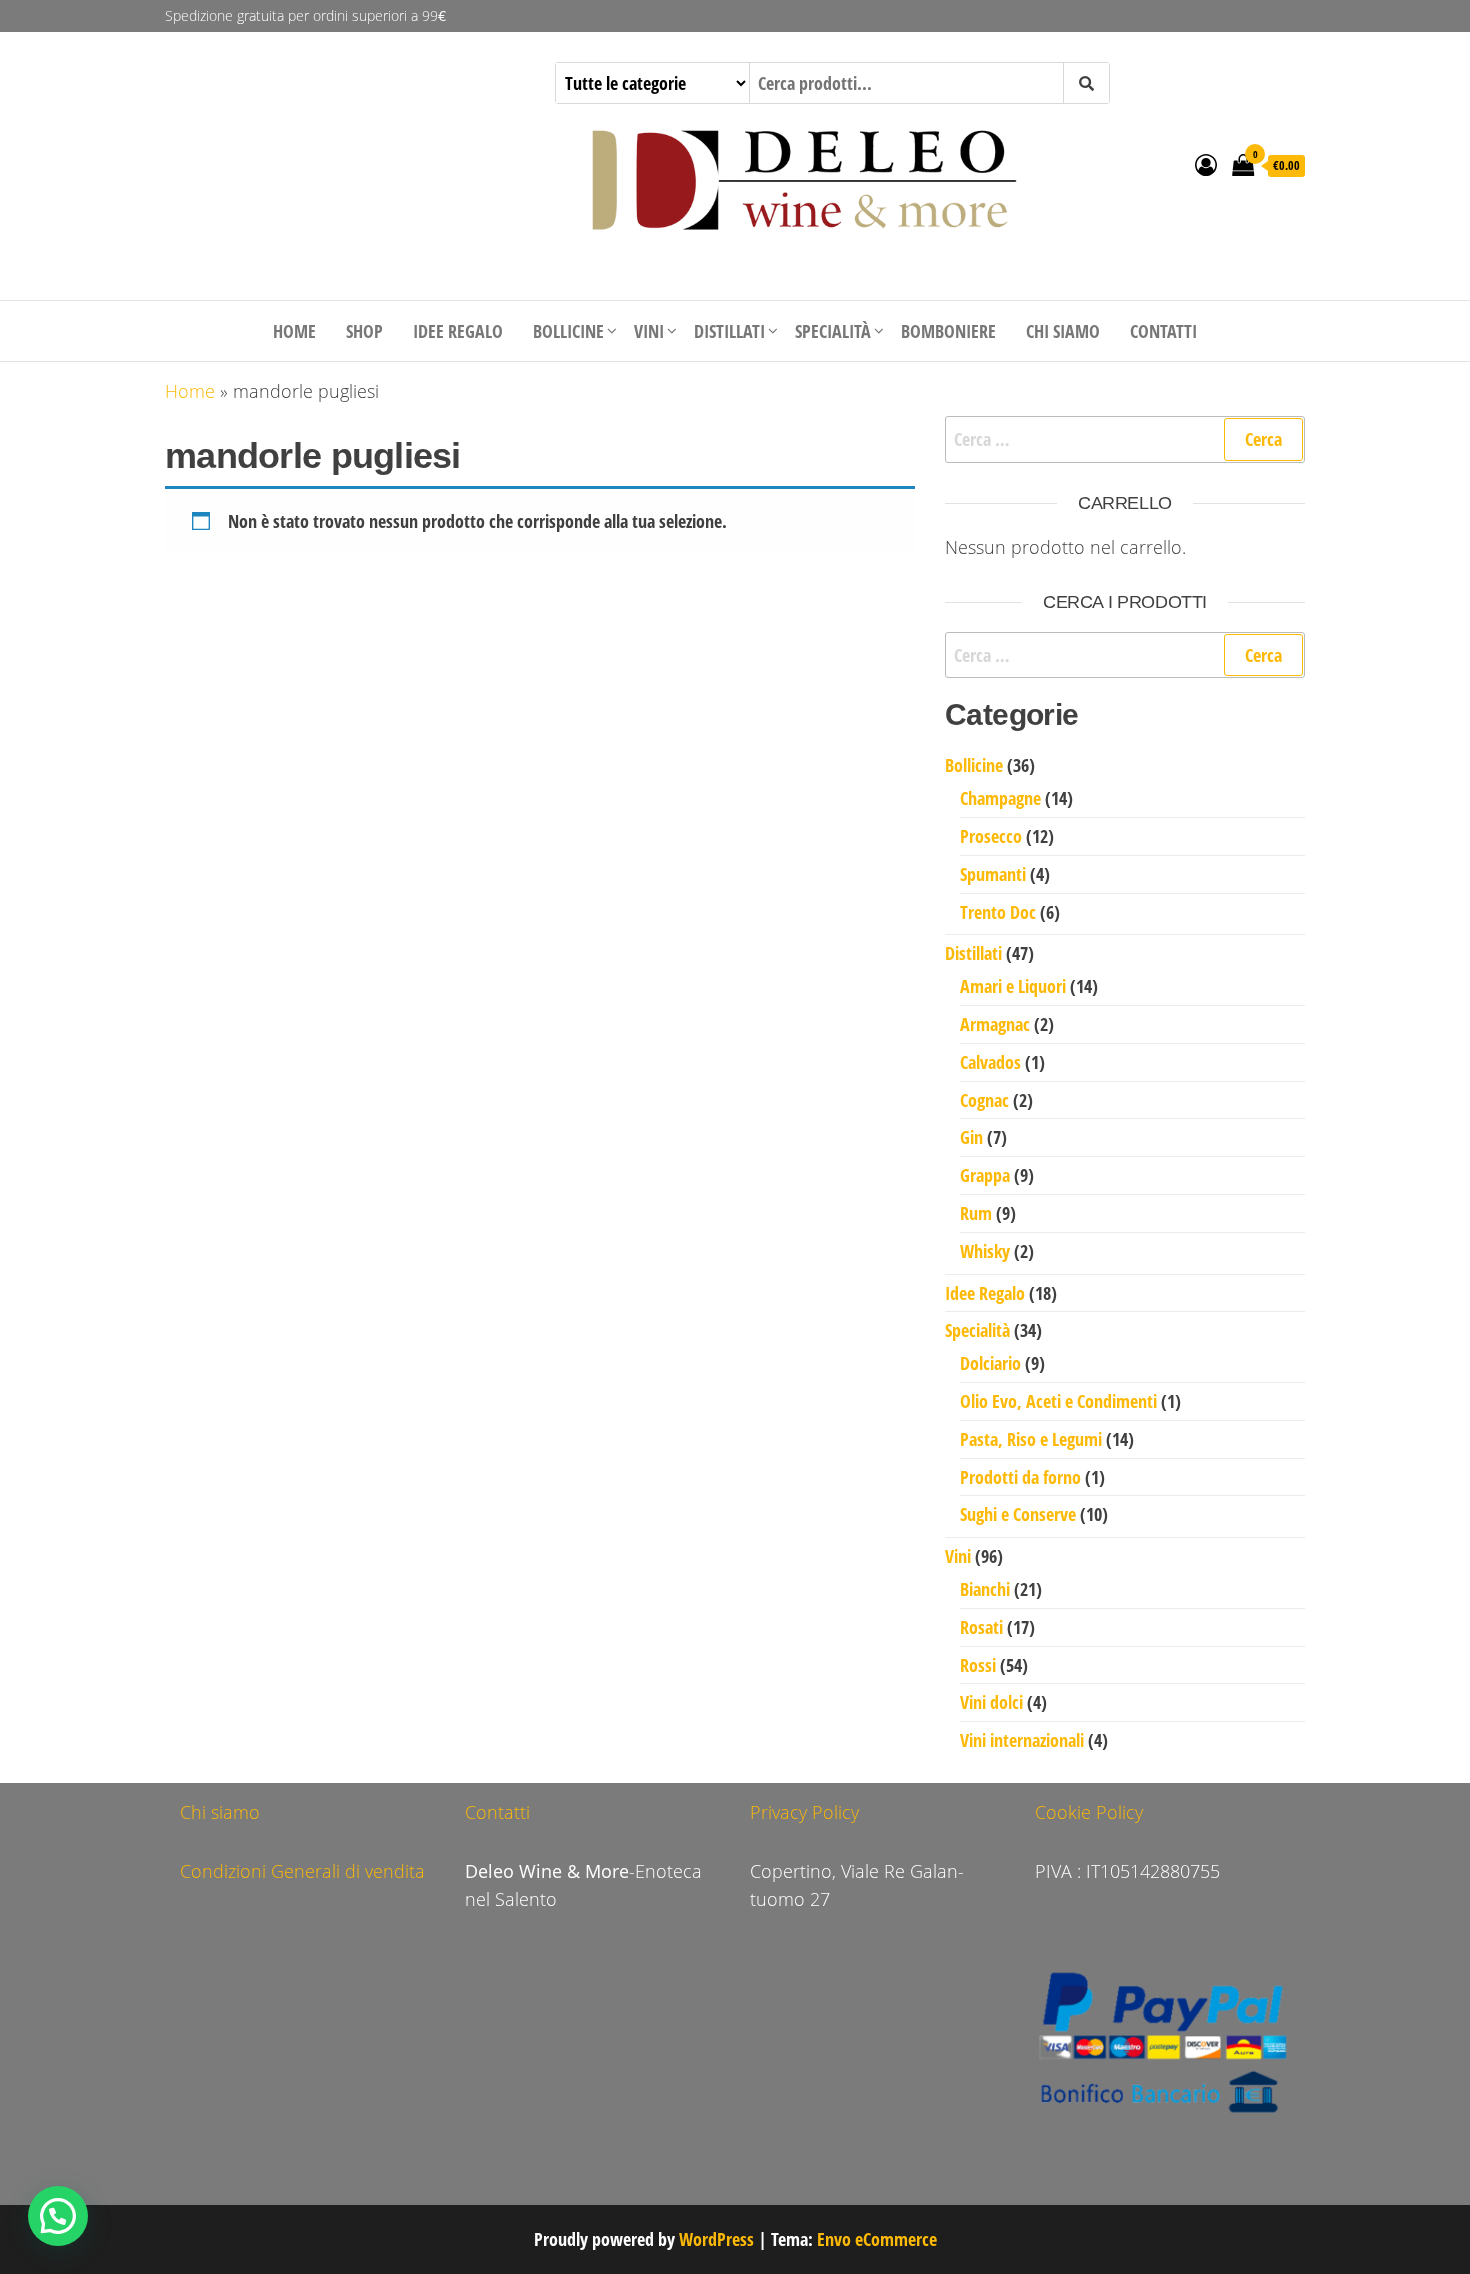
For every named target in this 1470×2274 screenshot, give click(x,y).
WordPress (716, 2239)
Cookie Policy (1089, 1812)
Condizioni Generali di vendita (302, 1871)
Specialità (833, 331)
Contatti (1163, 331)
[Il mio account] (1206, 164)
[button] (58, 2216)
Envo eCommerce (877, 2239)
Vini (649, 331)
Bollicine (568, 331)
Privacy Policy (804, 1812)
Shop (364, 331)
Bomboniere (948, 331)
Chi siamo (1063, 331)
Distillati (729, 331)
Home (294, 331)
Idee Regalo (458, 331)
